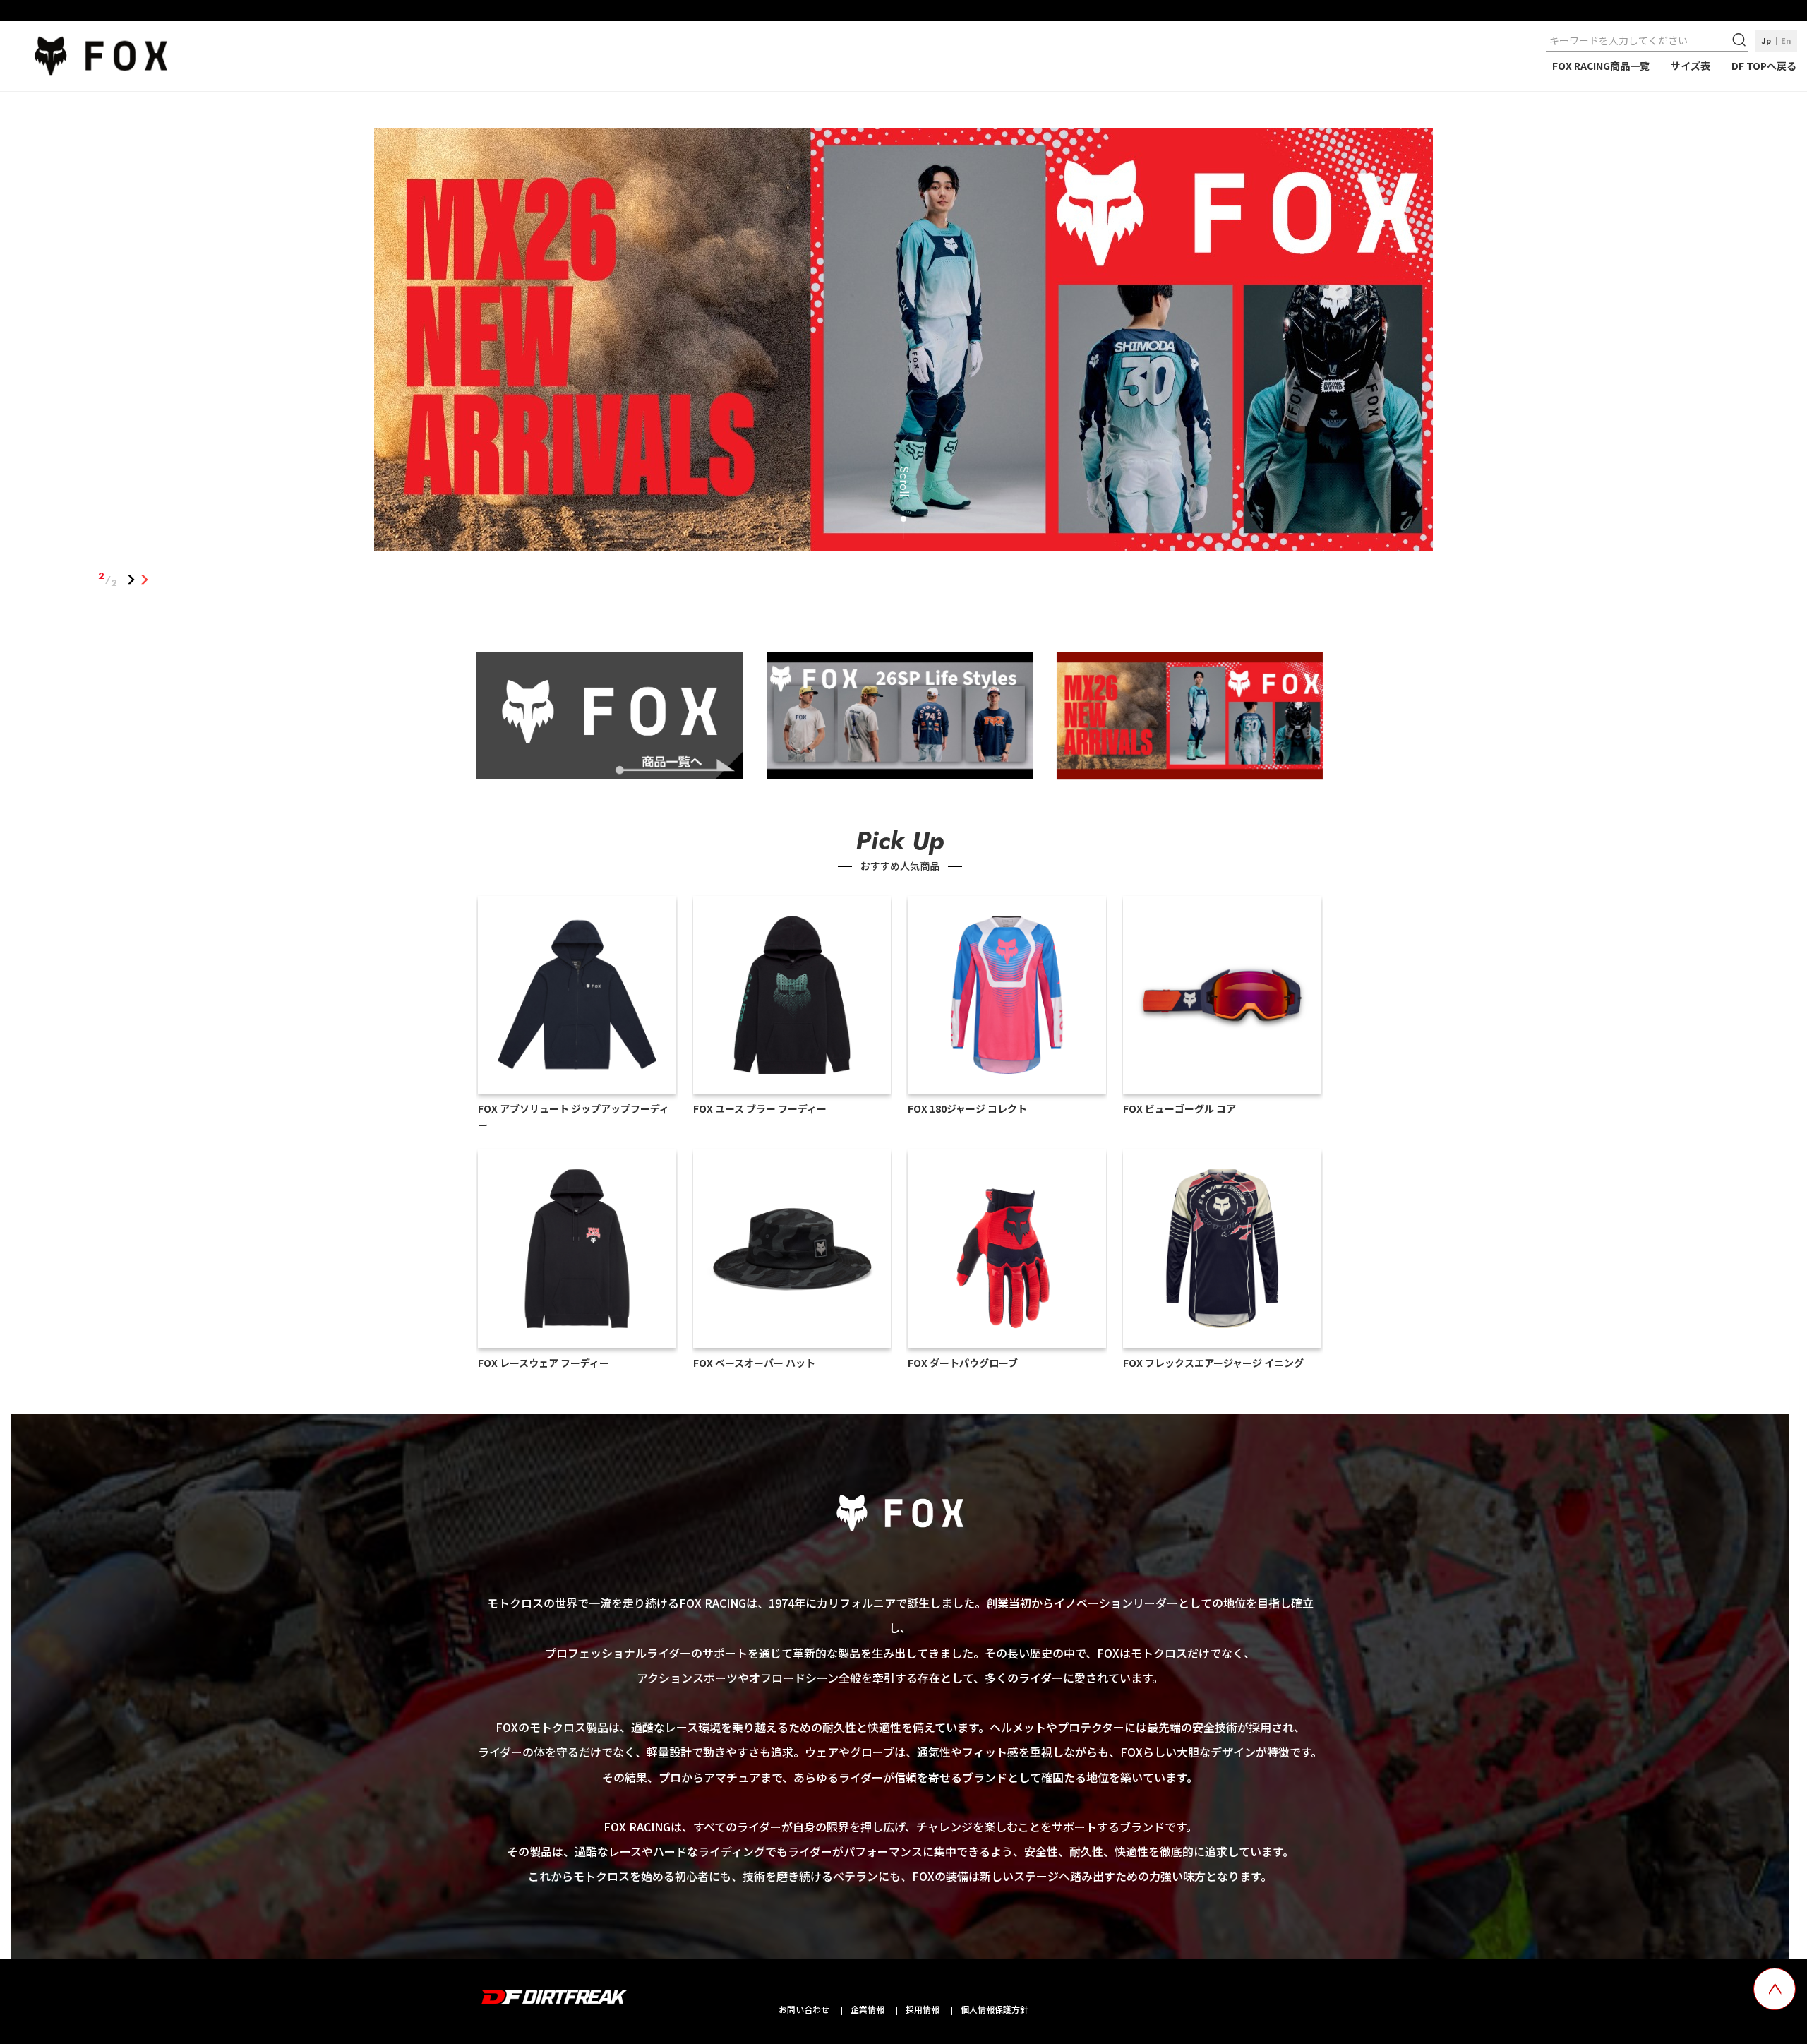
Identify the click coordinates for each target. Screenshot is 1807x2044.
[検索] (1741, 40)
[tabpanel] (904, 342)
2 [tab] (145, 580)
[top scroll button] (1775, 1989)
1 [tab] (132, 580)
